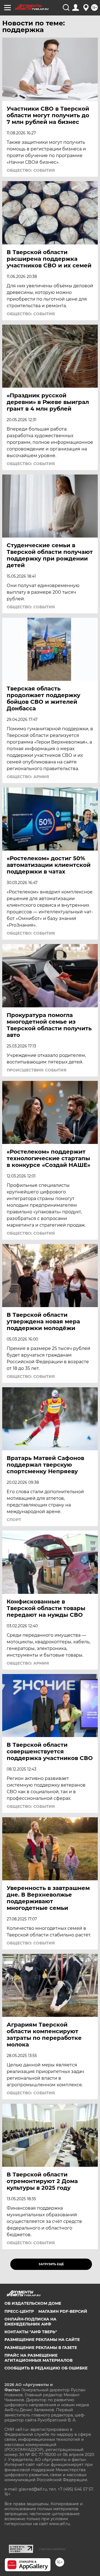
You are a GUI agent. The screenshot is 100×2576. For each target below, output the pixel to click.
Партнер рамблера (52, 2549)
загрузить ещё (51, 2264)
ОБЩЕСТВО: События (31, 170)
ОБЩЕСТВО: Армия (28, 777)
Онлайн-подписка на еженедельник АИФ (30, 2322)
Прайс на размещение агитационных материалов (38, 2358)
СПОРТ (14, 1520)
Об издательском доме (33, 2303)
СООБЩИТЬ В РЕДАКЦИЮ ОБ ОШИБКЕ (46, 2368)
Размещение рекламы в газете (41, 2348)
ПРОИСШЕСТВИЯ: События (37, 1070)
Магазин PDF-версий (63, 2311)
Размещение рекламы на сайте (42, 2340)
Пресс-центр (19, 2311)
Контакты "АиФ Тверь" (31, 2332)
